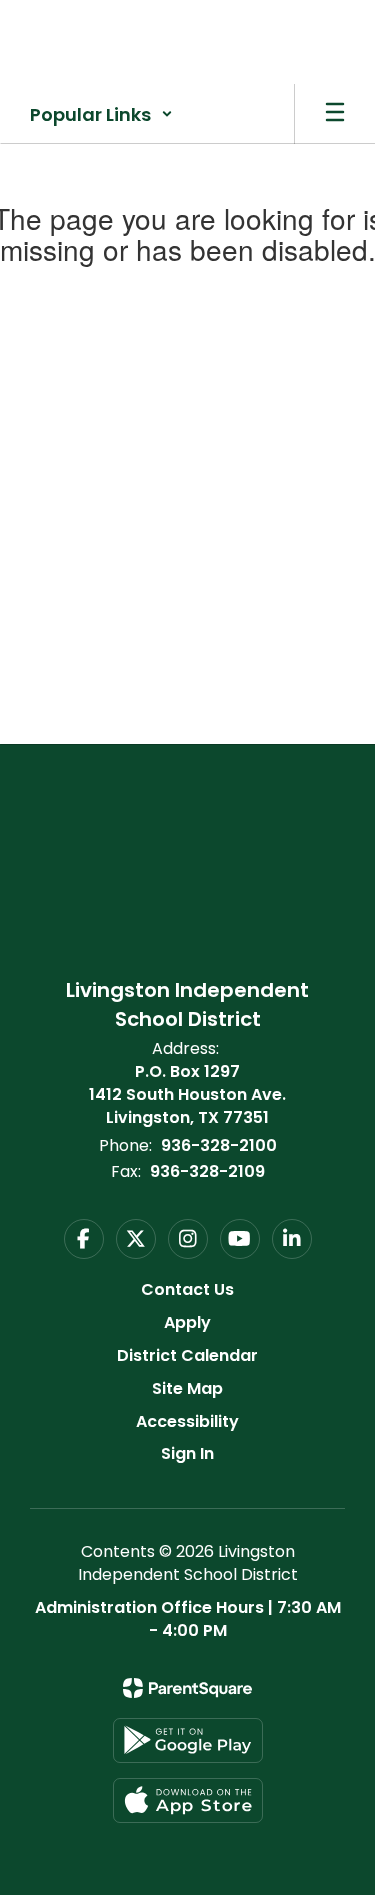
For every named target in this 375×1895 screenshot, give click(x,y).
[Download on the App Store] (188, 1800)
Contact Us (187, 1289)
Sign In (187, 1453)
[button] (101, 114)
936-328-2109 (207, 1171)
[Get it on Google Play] (188, 1740)
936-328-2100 (219, 1145)
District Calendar (187, 1355)
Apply (187, 1322)
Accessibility (187, 1421)
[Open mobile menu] (335, 114)
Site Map (187, 1388)
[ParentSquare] (187, 1688)
